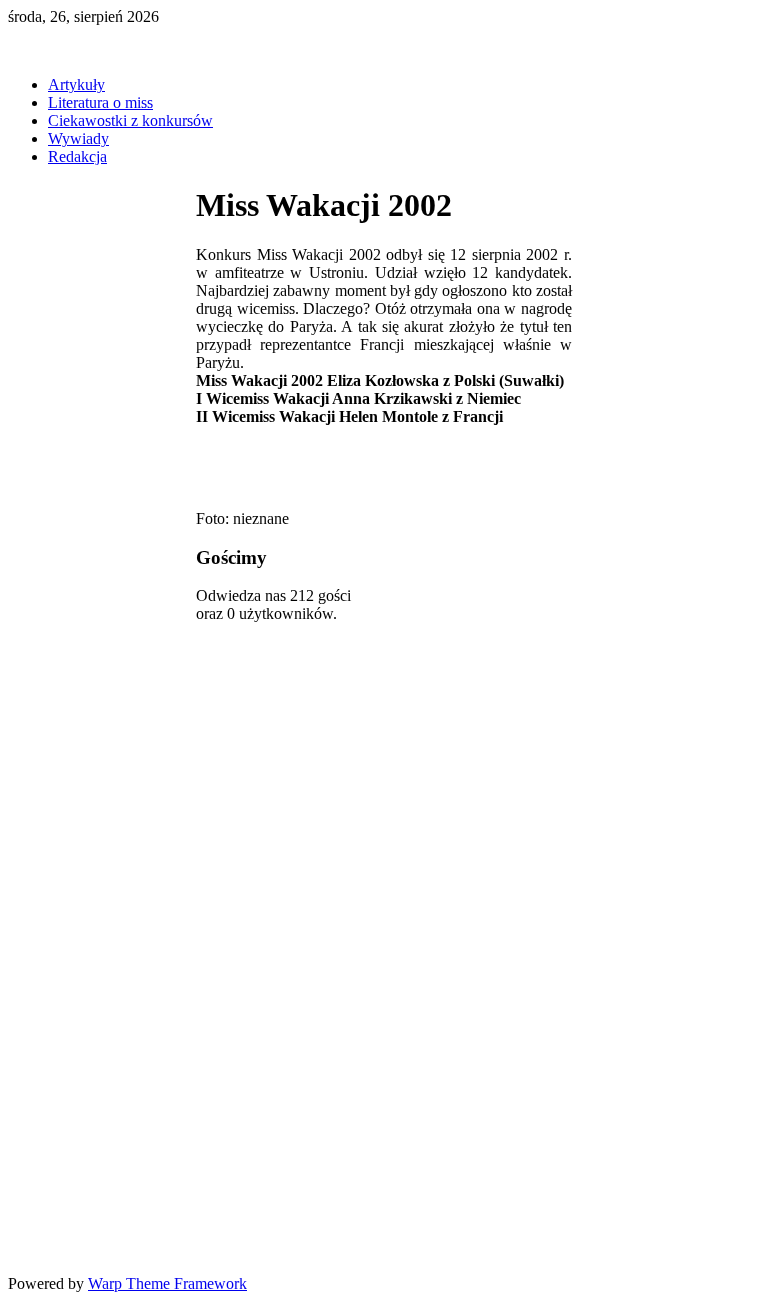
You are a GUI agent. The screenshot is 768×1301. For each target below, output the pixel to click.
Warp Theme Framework (167, 1283)
